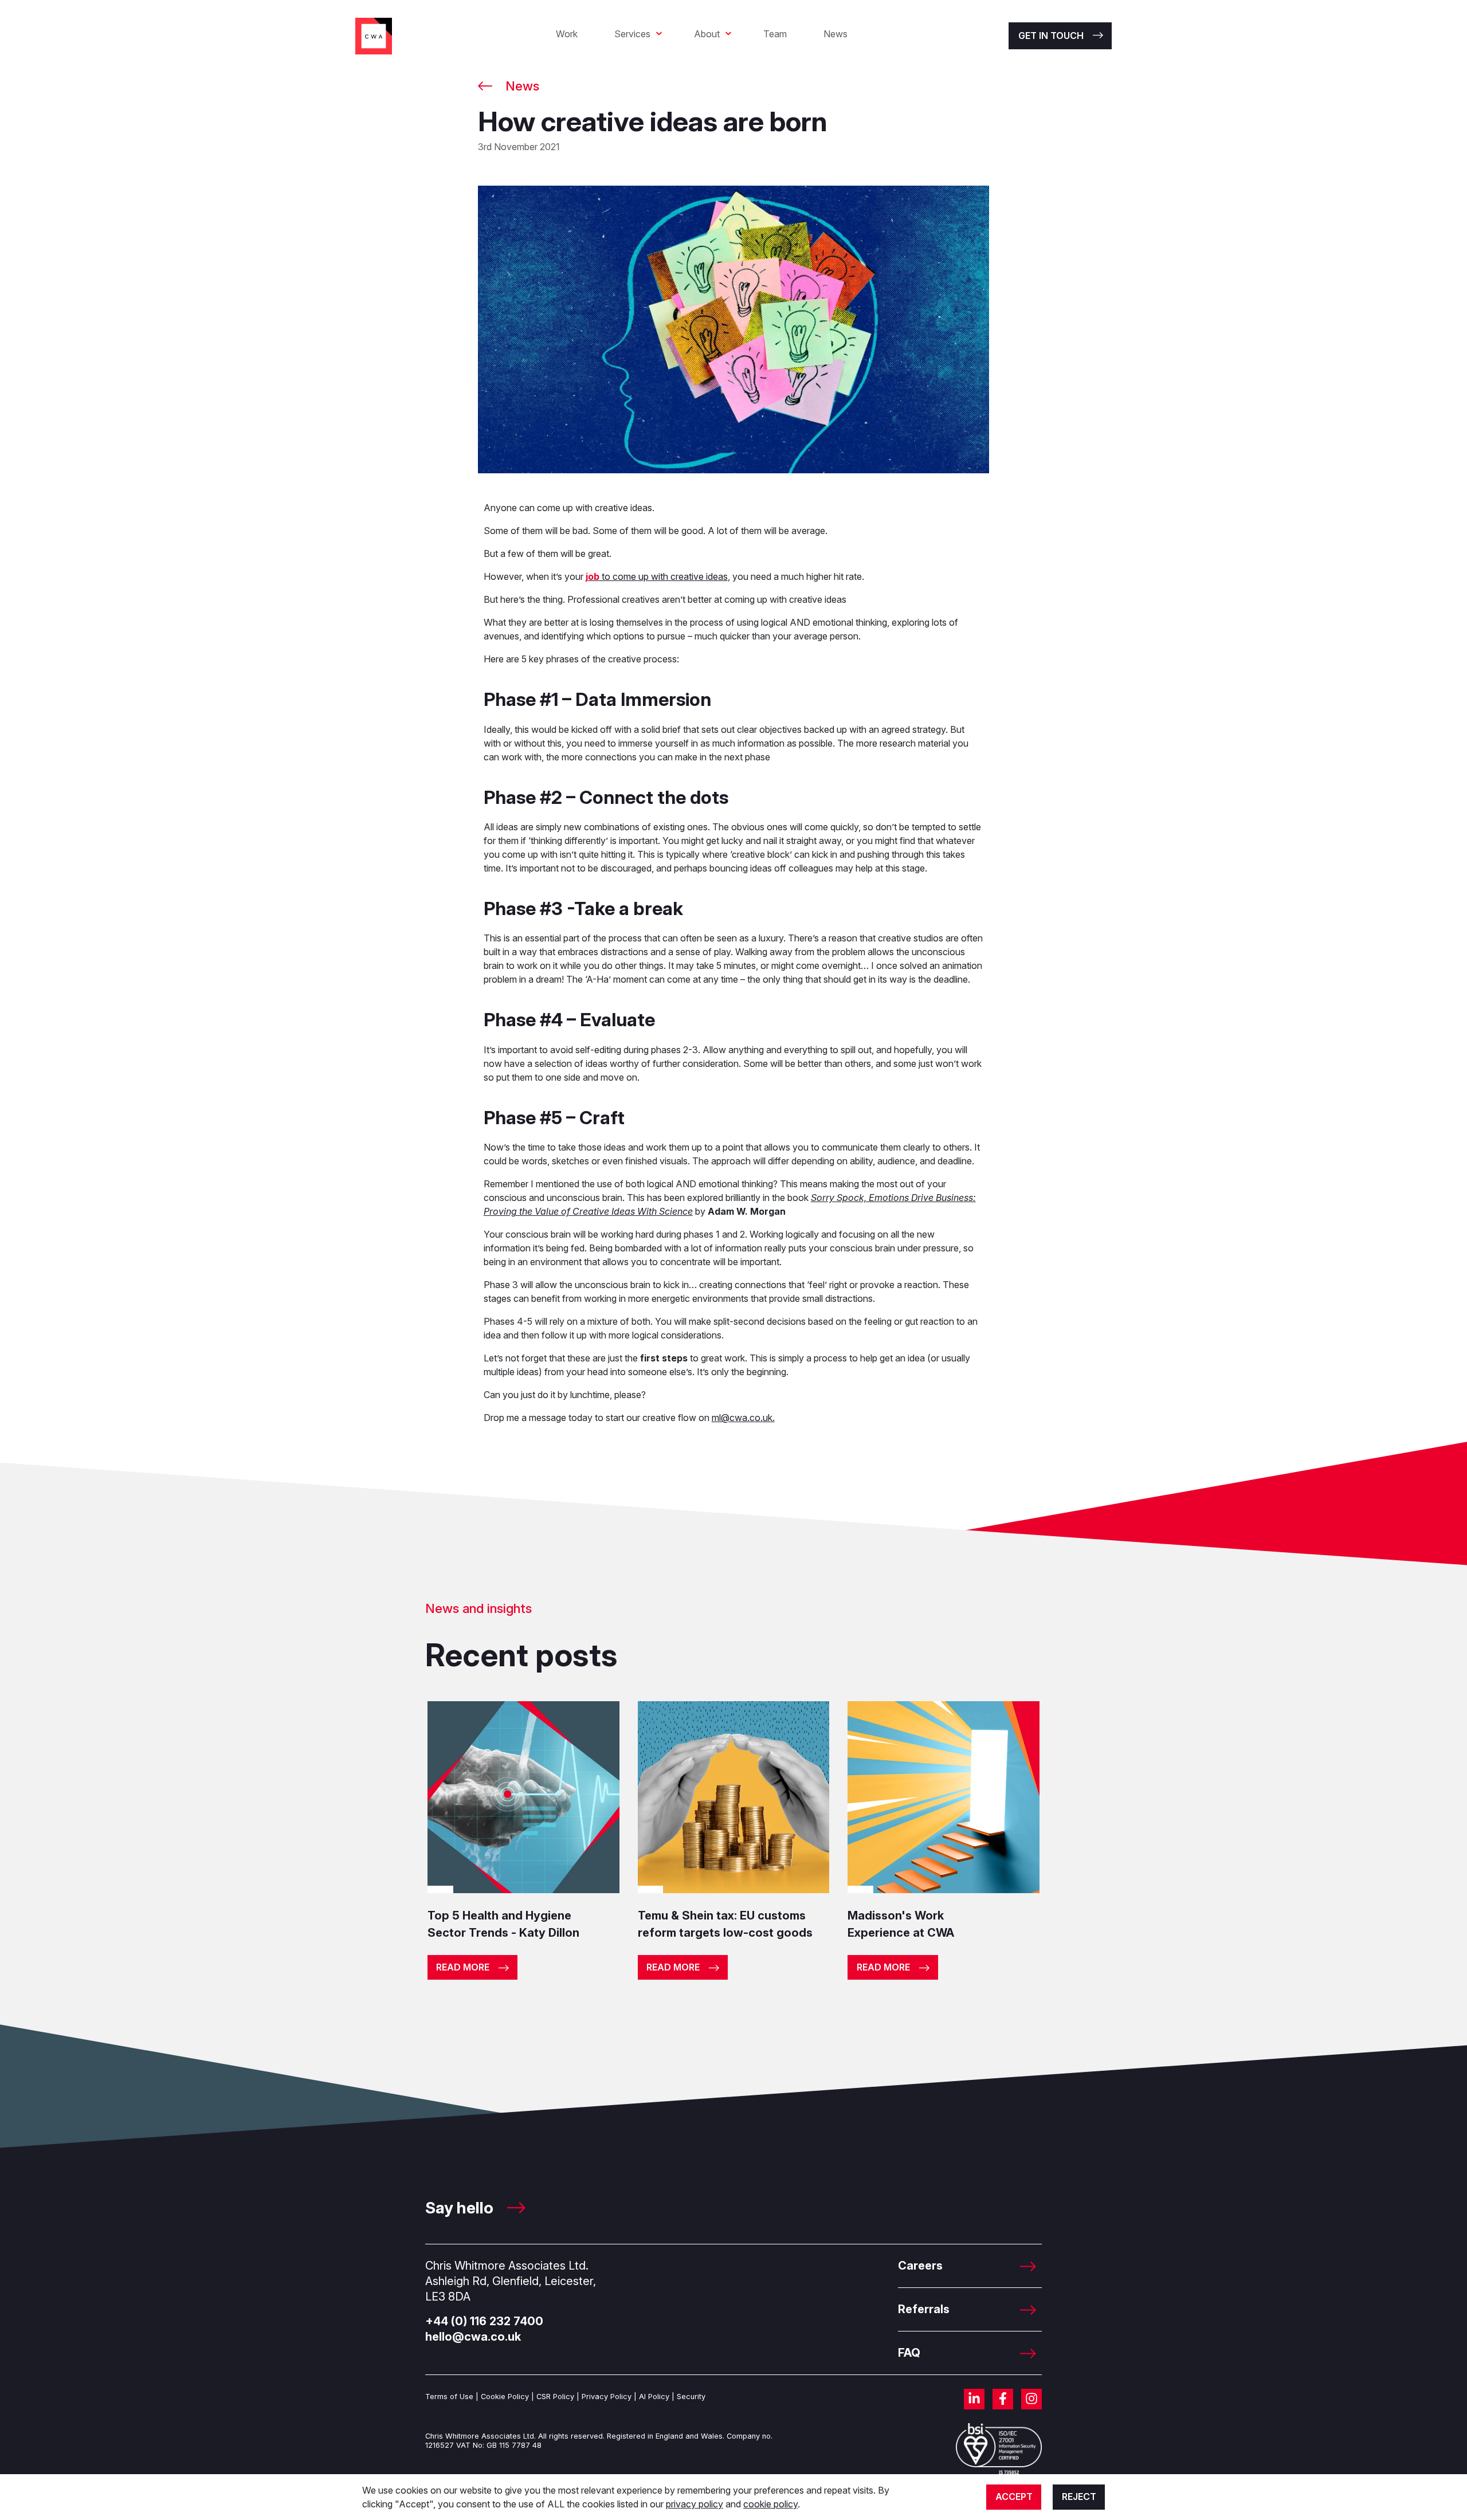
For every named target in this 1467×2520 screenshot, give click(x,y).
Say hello (461, 2208)
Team (775, 34)
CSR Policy (555, 2397)
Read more (463, 1967)
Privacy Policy (607, 2397)
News (836, 34)
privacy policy (695, 2504)
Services (632, 34)
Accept (1014, 2497)
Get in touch (1051, 36)
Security (691, 2397)
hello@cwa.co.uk (473, 2337)
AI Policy (654, 2397)
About (707, 34)
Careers (920, 2266)
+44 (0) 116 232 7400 (484, 2321)
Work (567, 34)
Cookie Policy (505, 2397)
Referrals (924, 2309)
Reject (1079, 2497)
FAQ (909, 2353)
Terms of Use (449, 2397)
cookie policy (770, 2504)
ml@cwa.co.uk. (743, 1418)
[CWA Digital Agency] (374, 35)
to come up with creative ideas (657, 576)
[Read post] (523, 1796)
